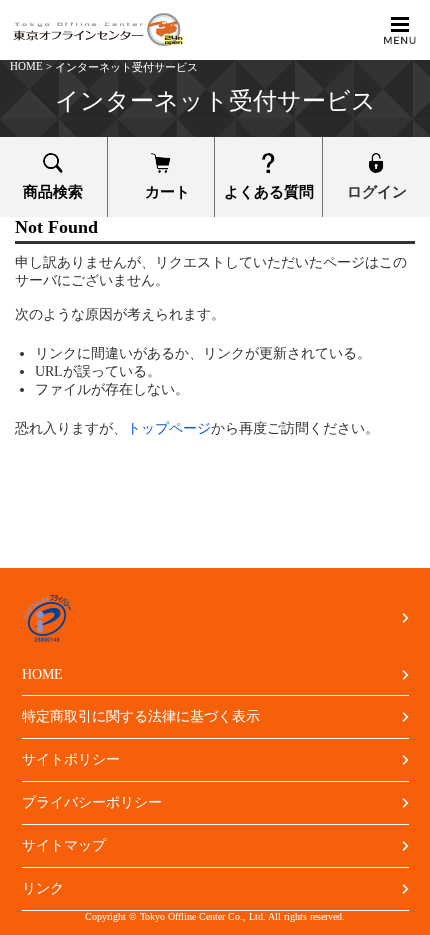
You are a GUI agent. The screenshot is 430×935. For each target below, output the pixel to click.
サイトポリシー (71, 759)
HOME (26, 66)
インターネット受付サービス (126, 67)
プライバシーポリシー (92, 802)
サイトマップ (64, 845)
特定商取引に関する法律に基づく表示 (141, 716)
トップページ (169, 428)
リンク (43, 888)
